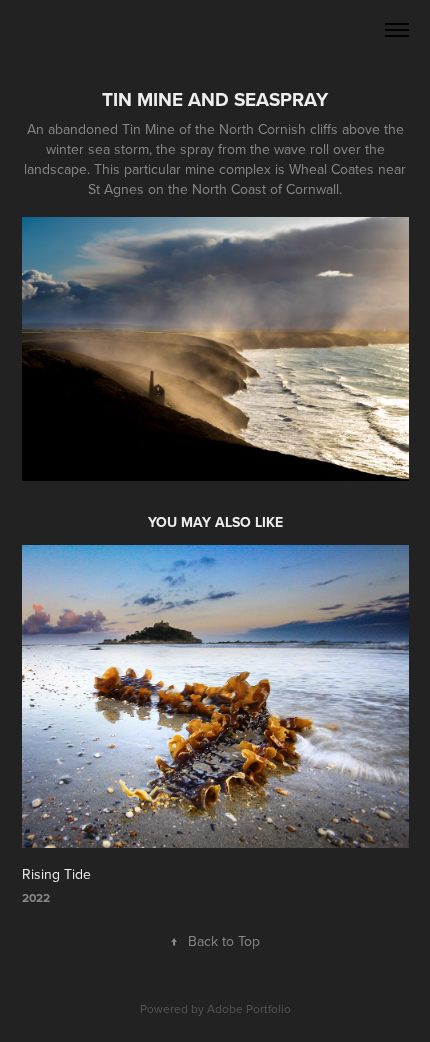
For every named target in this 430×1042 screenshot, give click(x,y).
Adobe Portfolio (249, 1008)
